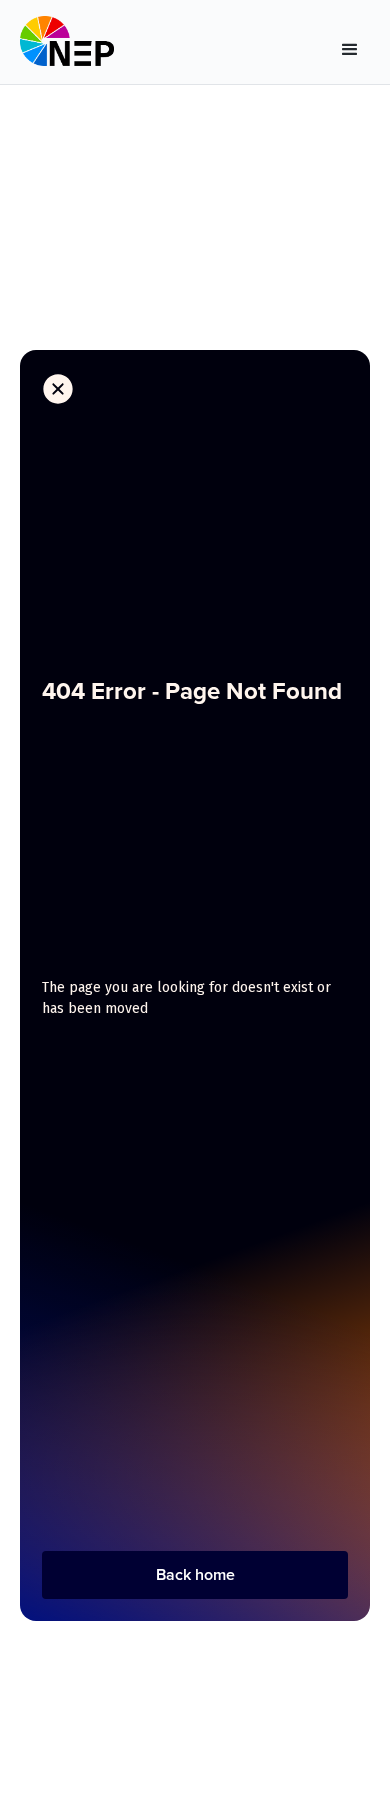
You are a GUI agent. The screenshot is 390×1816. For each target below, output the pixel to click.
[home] (67, 46)
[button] (350, 46)
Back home (195, 1574)
